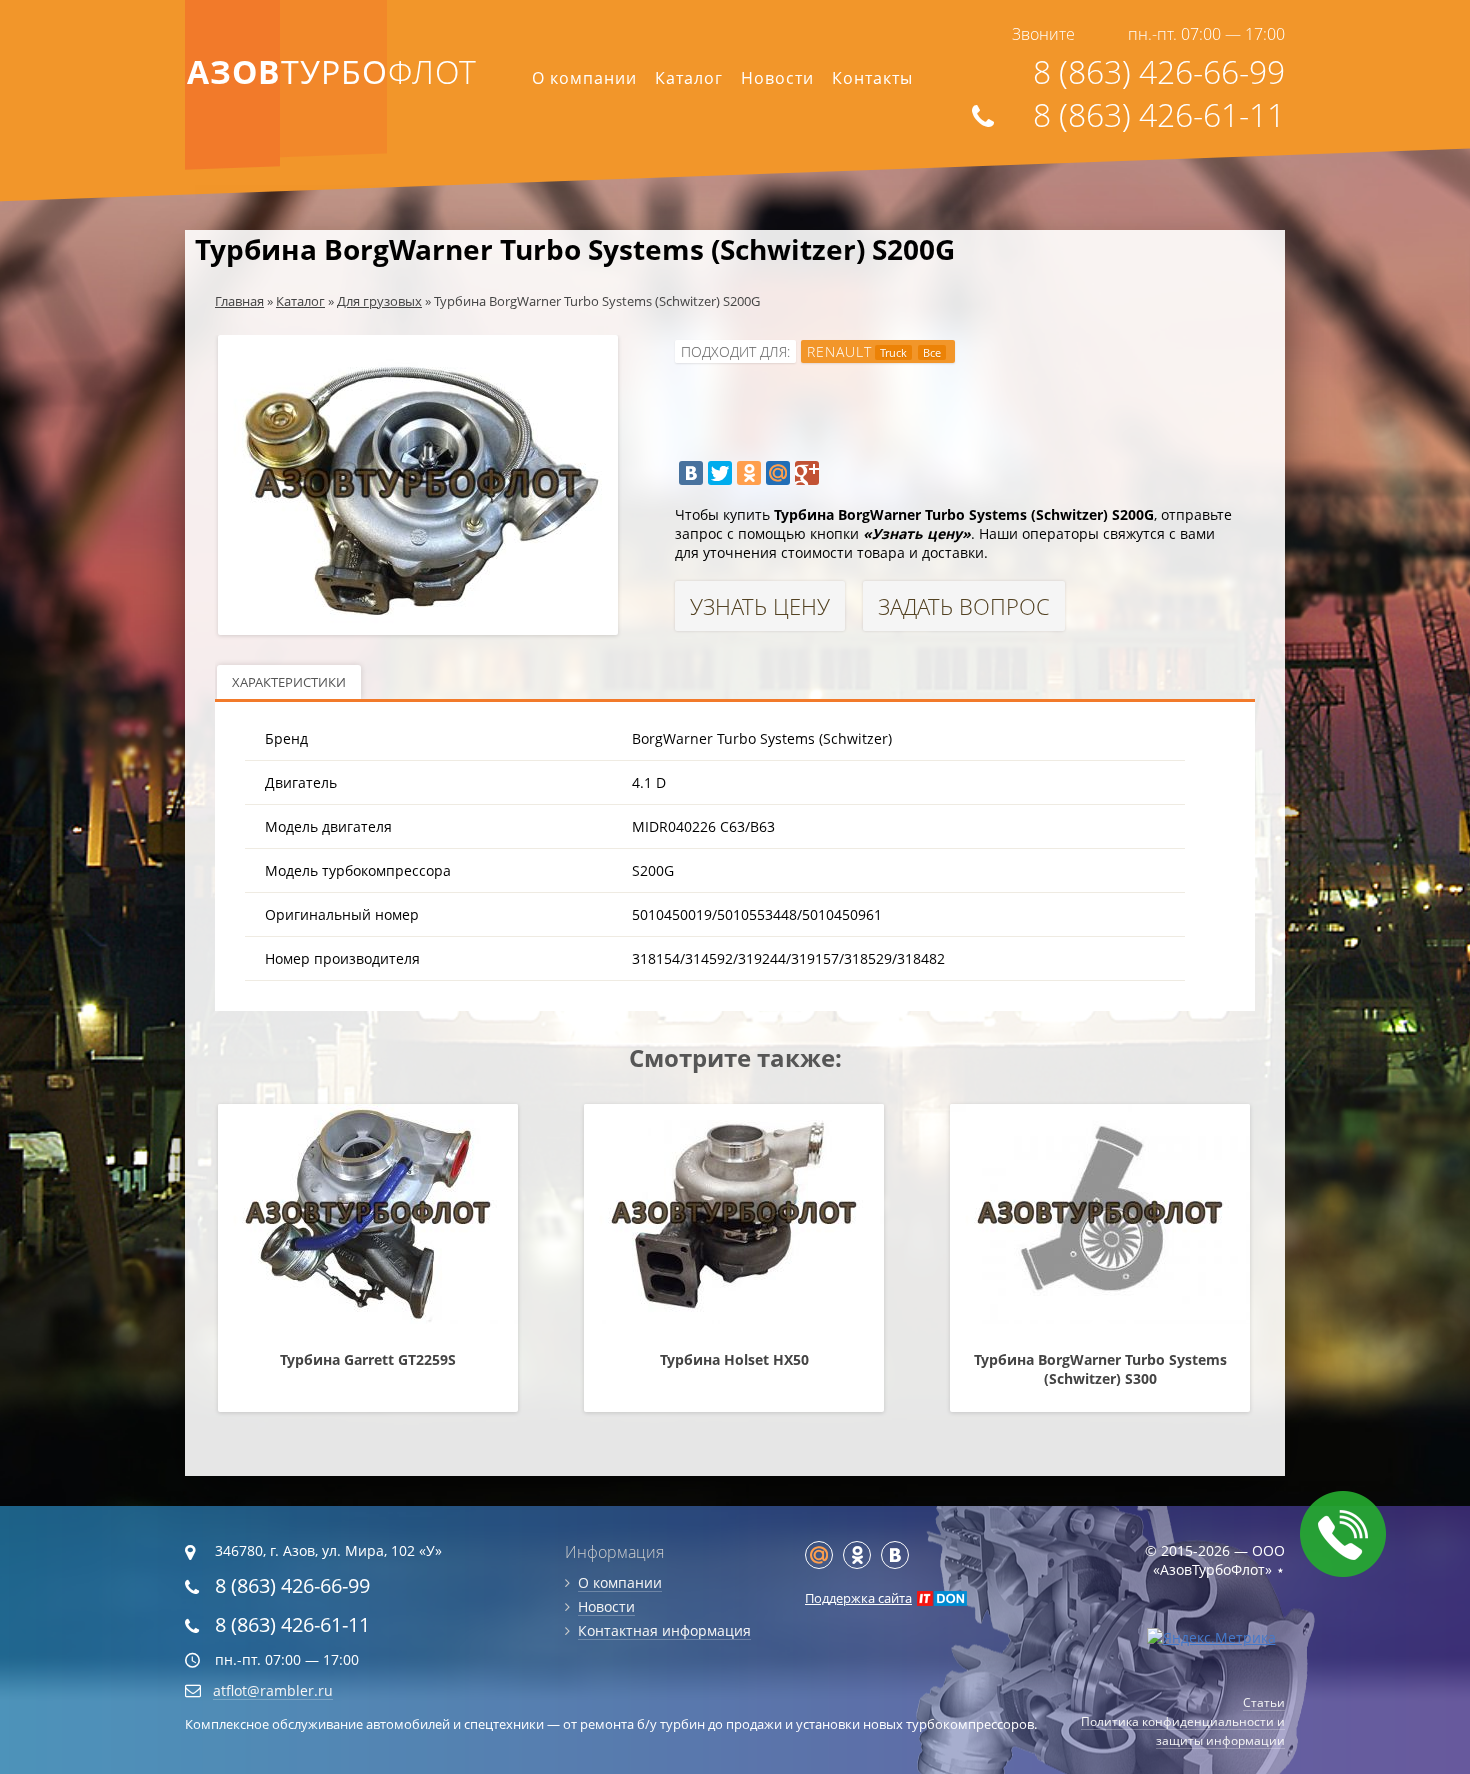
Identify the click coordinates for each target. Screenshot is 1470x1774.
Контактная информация (664, 1630)
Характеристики (289, 682)
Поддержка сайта (858, 1598)
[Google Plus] (807, 473)
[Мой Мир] (778, 473)
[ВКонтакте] (691, 473)
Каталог (689, 78)
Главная (239, 301)
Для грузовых (379, 301)
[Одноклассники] (749, 473)
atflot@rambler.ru (273, 1690)
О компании (584, 78)
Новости (777, 78)
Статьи (1264, 1702)
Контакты (872, 78)
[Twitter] (720, 473)
